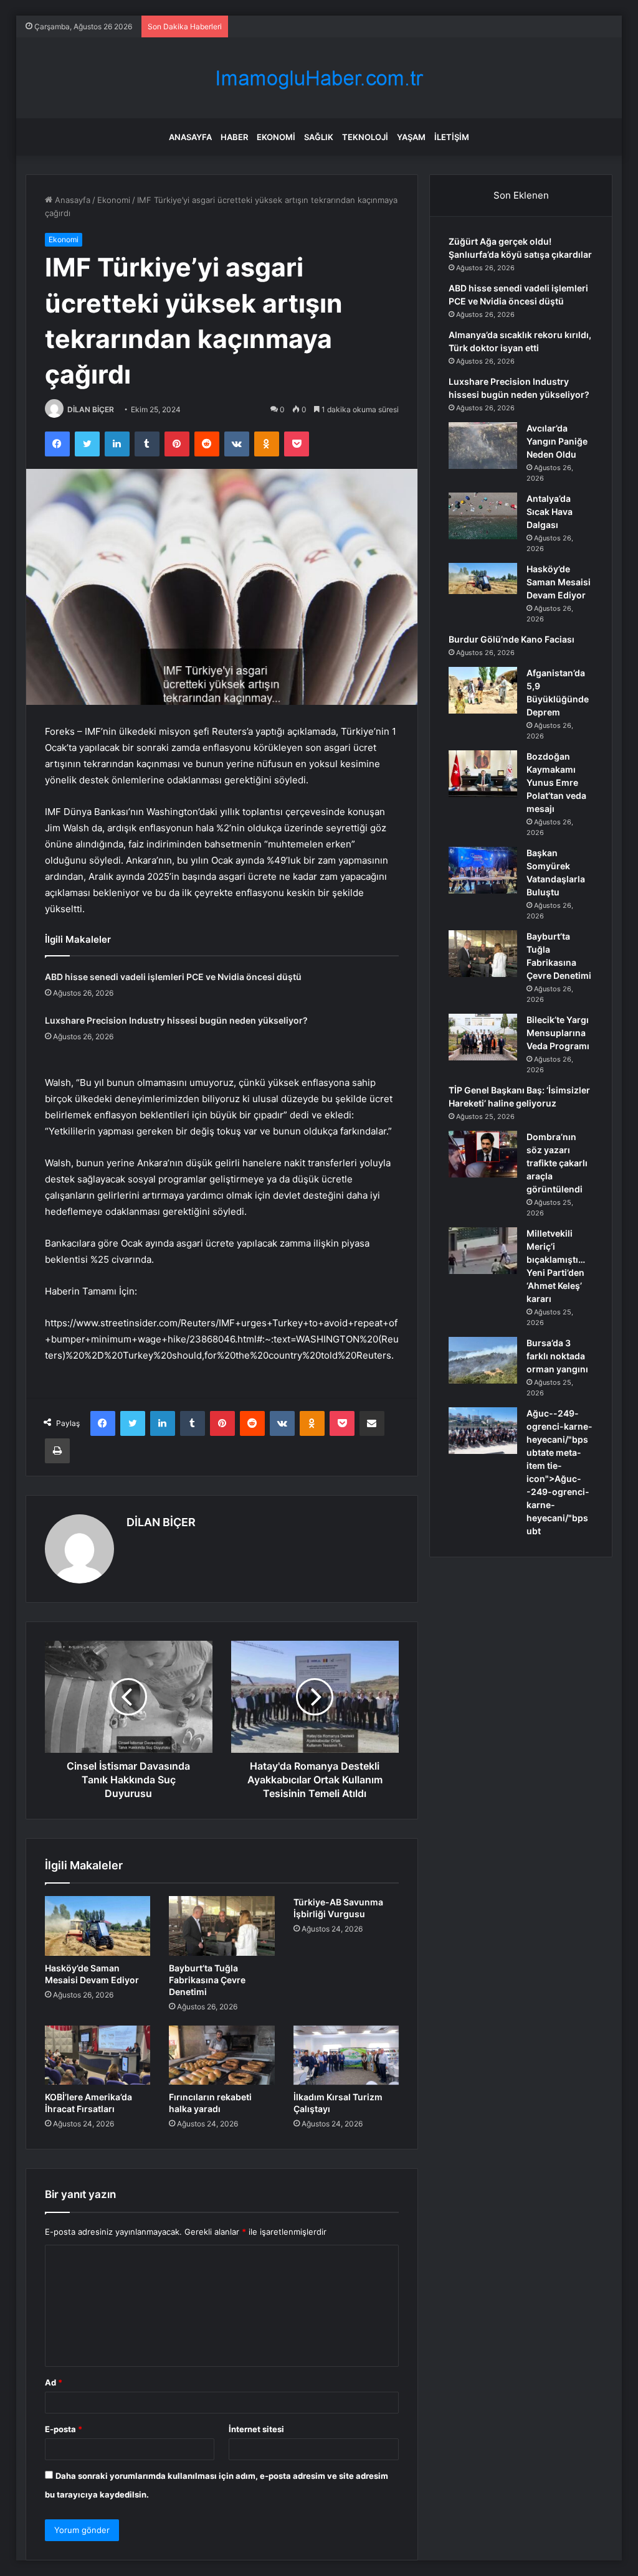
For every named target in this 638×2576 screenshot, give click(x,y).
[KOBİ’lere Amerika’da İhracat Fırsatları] (98, 2055)
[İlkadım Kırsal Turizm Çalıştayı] (346, 2055)
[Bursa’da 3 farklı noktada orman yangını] (483, 1360)
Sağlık (319, 137)
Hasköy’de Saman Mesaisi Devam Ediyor (559, 582)
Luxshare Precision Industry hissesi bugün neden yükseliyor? (176, 1020)
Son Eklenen (521, 195)
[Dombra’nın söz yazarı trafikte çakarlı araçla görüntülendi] (483, 1154)
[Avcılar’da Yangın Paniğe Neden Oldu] (483, 446)
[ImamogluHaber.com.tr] (319, 78)
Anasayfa (190, 137)
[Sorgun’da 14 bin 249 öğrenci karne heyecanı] (483, 1431)
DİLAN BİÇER (91, 409)
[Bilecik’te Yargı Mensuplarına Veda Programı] (483, 1037)
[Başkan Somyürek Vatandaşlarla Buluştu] (483, 870)
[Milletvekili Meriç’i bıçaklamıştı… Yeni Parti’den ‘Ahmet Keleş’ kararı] (483, 1251)
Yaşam (411, 137)
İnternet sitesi (256, 2429)
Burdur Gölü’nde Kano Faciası (512, 639)
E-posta (64, 2429)
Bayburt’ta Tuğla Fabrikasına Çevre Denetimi (207, 1980)
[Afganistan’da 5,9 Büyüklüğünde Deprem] (483, 690)
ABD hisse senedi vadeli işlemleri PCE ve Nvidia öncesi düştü (173, 977)
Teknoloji (365, 137)
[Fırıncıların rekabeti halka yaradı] (222, 2055)
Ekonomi (276, 137)
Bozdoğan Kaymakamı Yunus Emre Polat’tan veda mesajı (556, 782)
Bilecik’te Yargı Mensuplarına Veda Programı (558, 1033)
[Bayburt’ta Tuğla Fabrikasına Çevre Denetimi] (222, 1926)
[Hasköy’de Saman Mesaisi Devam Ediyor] (98, 1926)
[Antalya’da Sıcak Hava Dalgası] (483, 516)
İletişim (452, 137)
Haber (234, 137)
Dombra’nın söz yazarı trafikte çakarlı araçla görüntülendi (557, 1163)
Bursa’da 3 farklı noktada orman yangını (557, 1356)
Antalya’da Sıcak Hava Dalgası (550, 512)
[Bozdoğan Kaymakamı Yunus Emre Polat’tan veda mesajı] (483, 774)
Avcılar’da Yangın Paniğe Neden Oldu (557, 441)
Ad (54, 2382)
